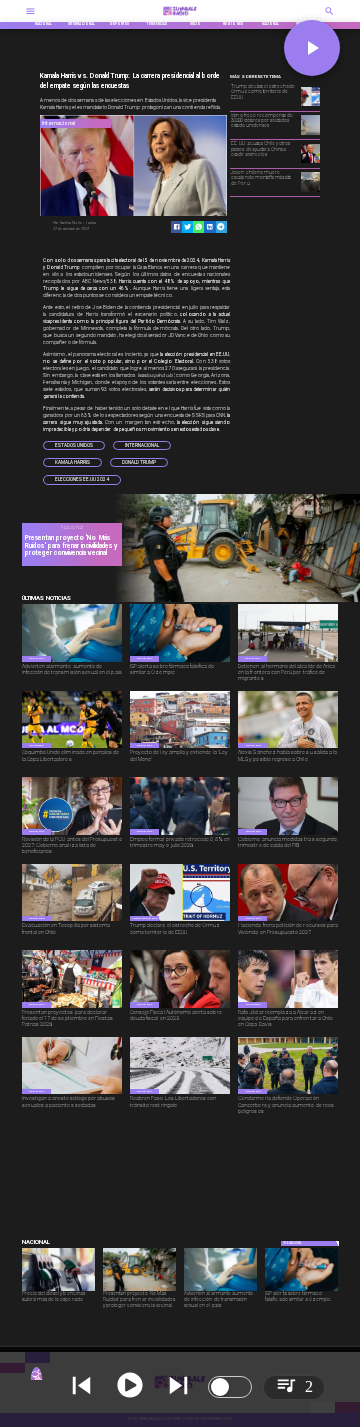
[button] (74, 445)
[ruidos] (234, 601)
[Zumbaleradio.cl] (329, 17)
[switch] (230, 1387)
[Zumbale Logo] (180, 17)
